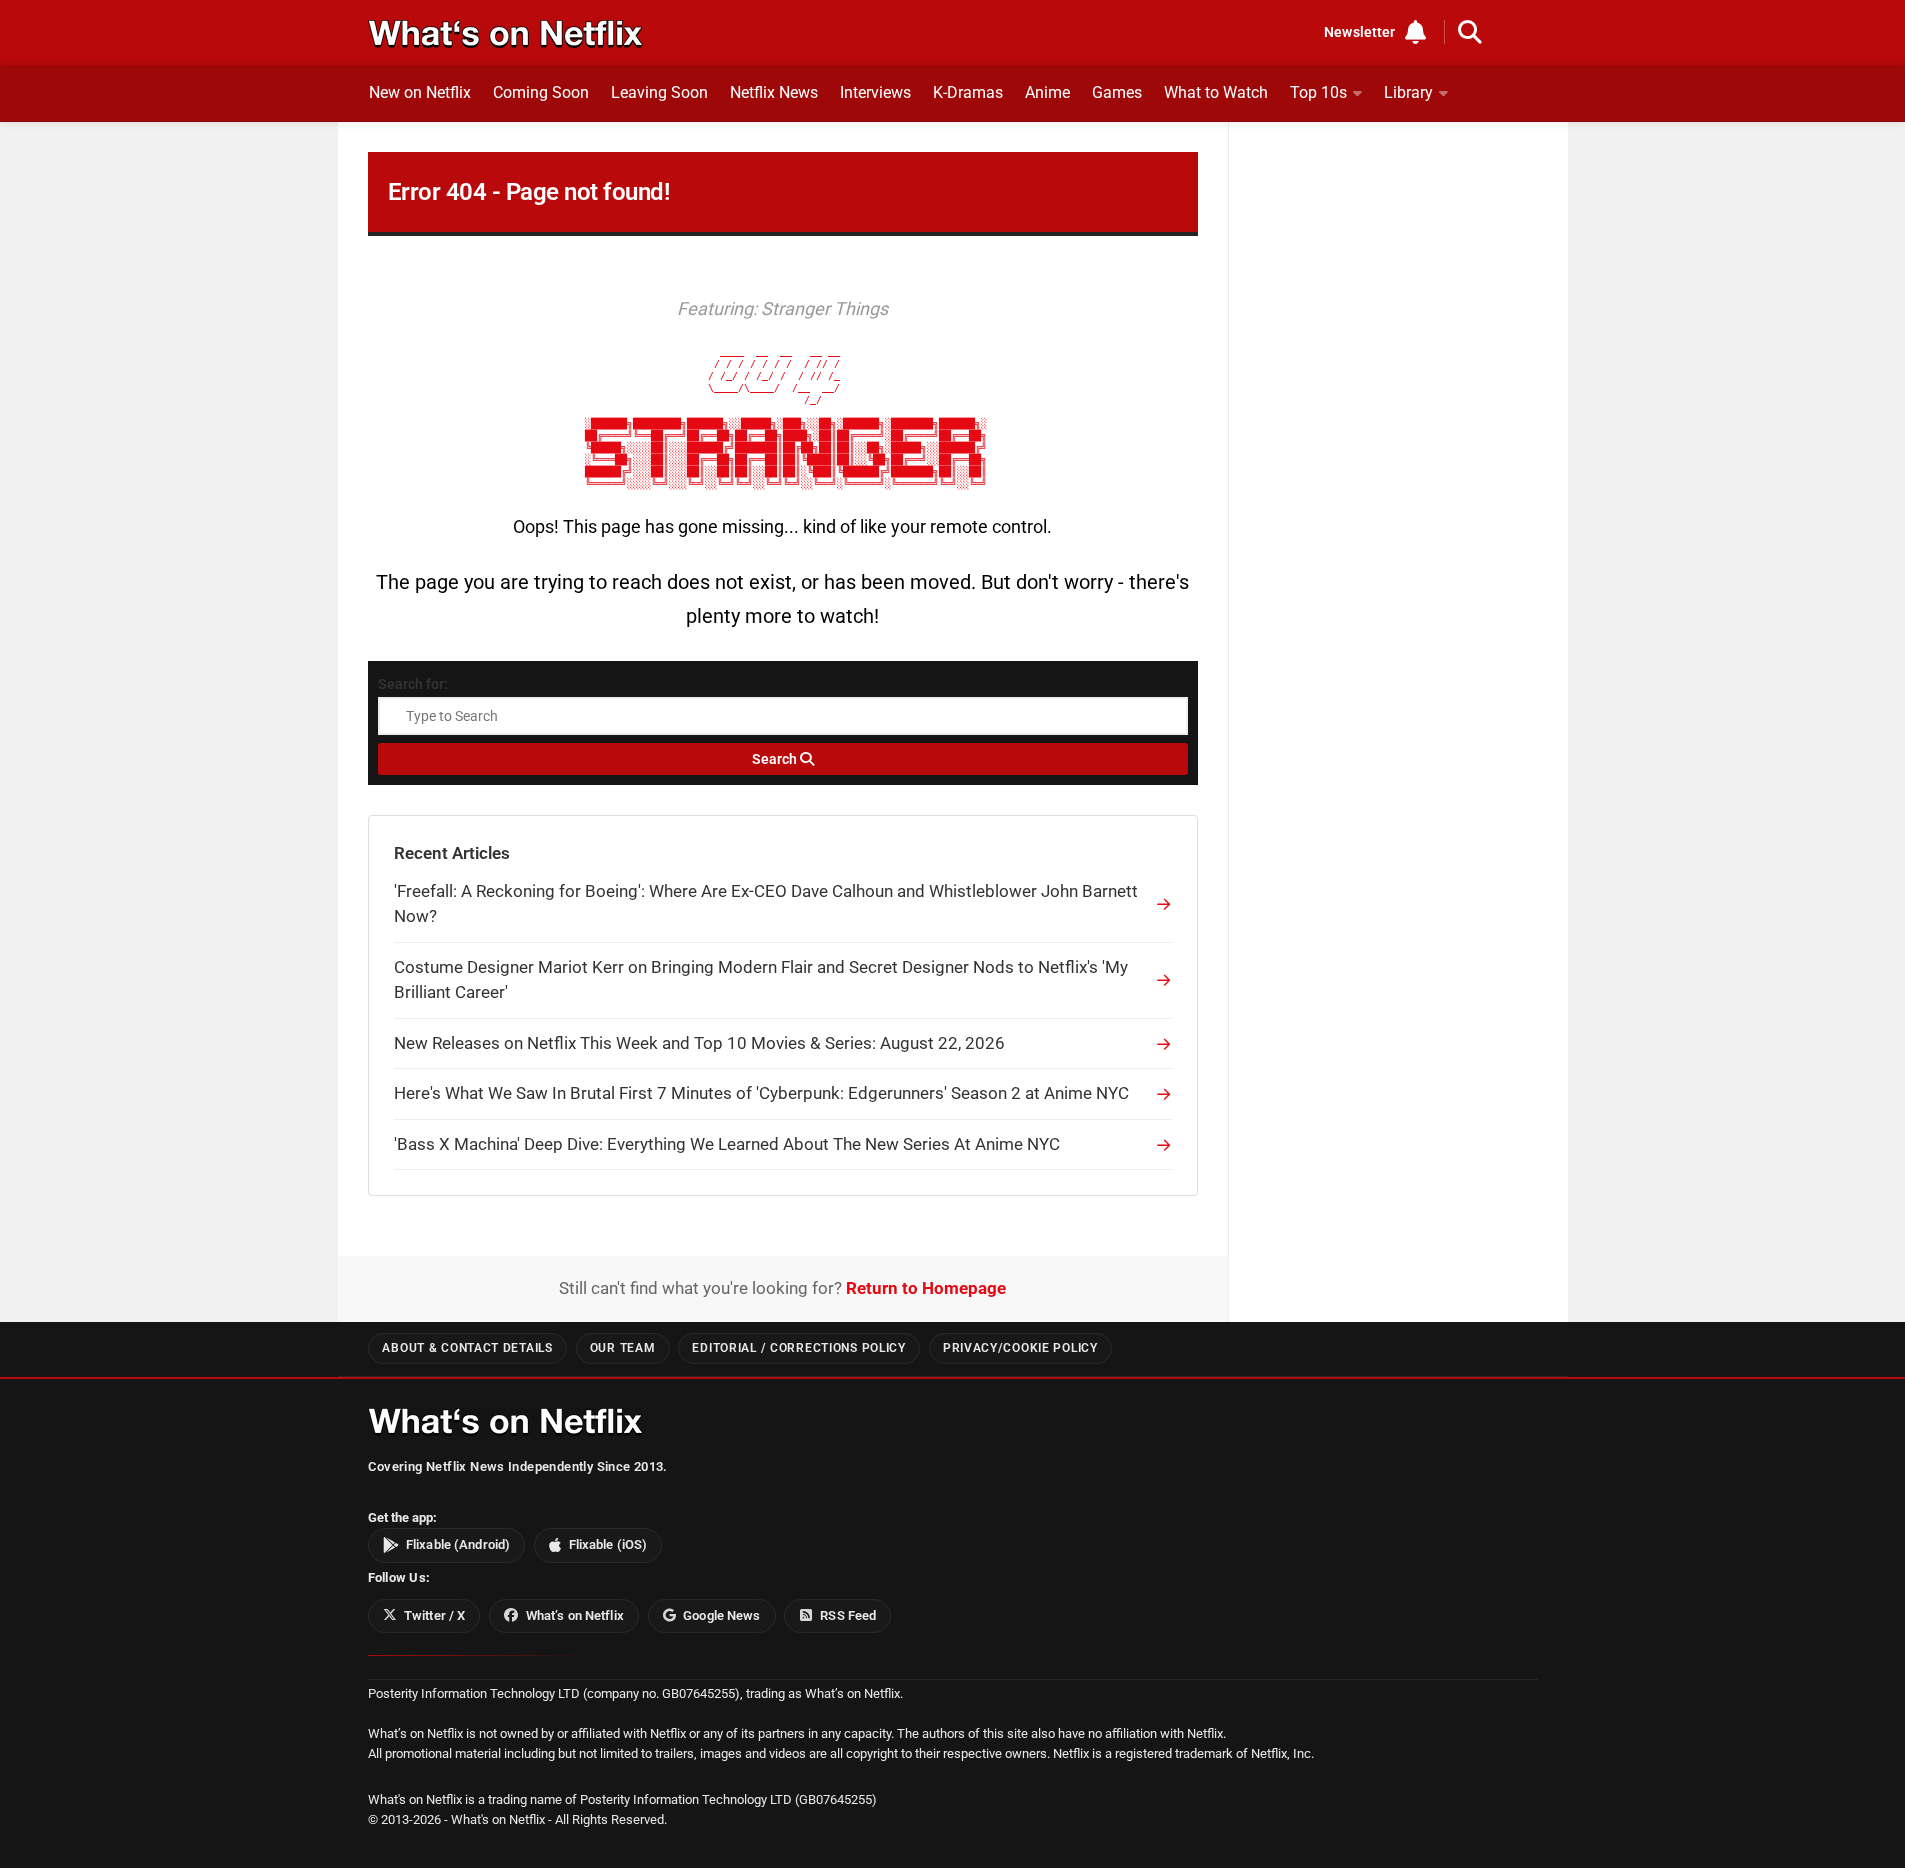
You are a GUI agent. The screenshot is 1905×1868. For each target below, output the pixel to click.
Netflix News (774, 92)
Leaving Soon (659, 92)
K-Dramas (968, 92)
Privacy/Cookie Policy (1020, 1348)
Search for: (413, 684)
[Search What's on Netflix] (1470, 32)
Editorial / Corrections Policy (798, 1348)
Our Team (623, 1348)
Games (1117, 92)
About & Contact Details (467, 1348)
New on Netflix (420, 92)
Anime (1047, 92)
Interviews (875, 92)
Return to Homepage (926, 1288)
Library (1408, 92)
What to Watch (1216, 92)
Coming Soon (541, 92)
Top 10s (1318, 92)
